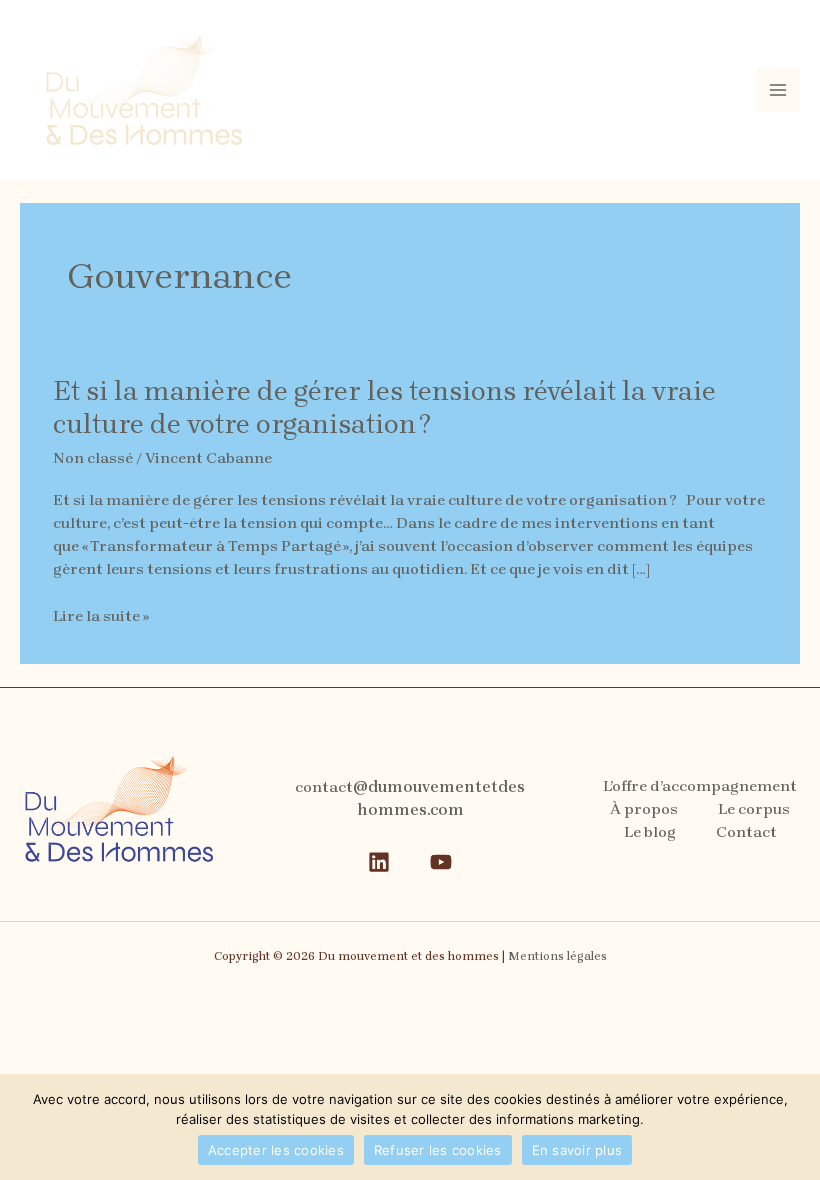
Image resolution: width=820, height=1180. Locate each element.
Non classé (93, 458)
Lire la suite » (101, 616)
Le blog (650, 832)
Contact (746, 832)
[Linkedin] (379, 862)
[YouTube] (441, 862)
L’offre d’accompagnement (700, 786)
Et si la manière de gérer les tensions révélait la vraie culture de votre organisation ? (384, 408)
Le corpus (754, 809)
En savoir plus (577, 1150)
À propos (644, 809)
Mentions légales (557, 956)
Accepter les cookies (276, 1150)
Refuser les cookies (438, 1150)
